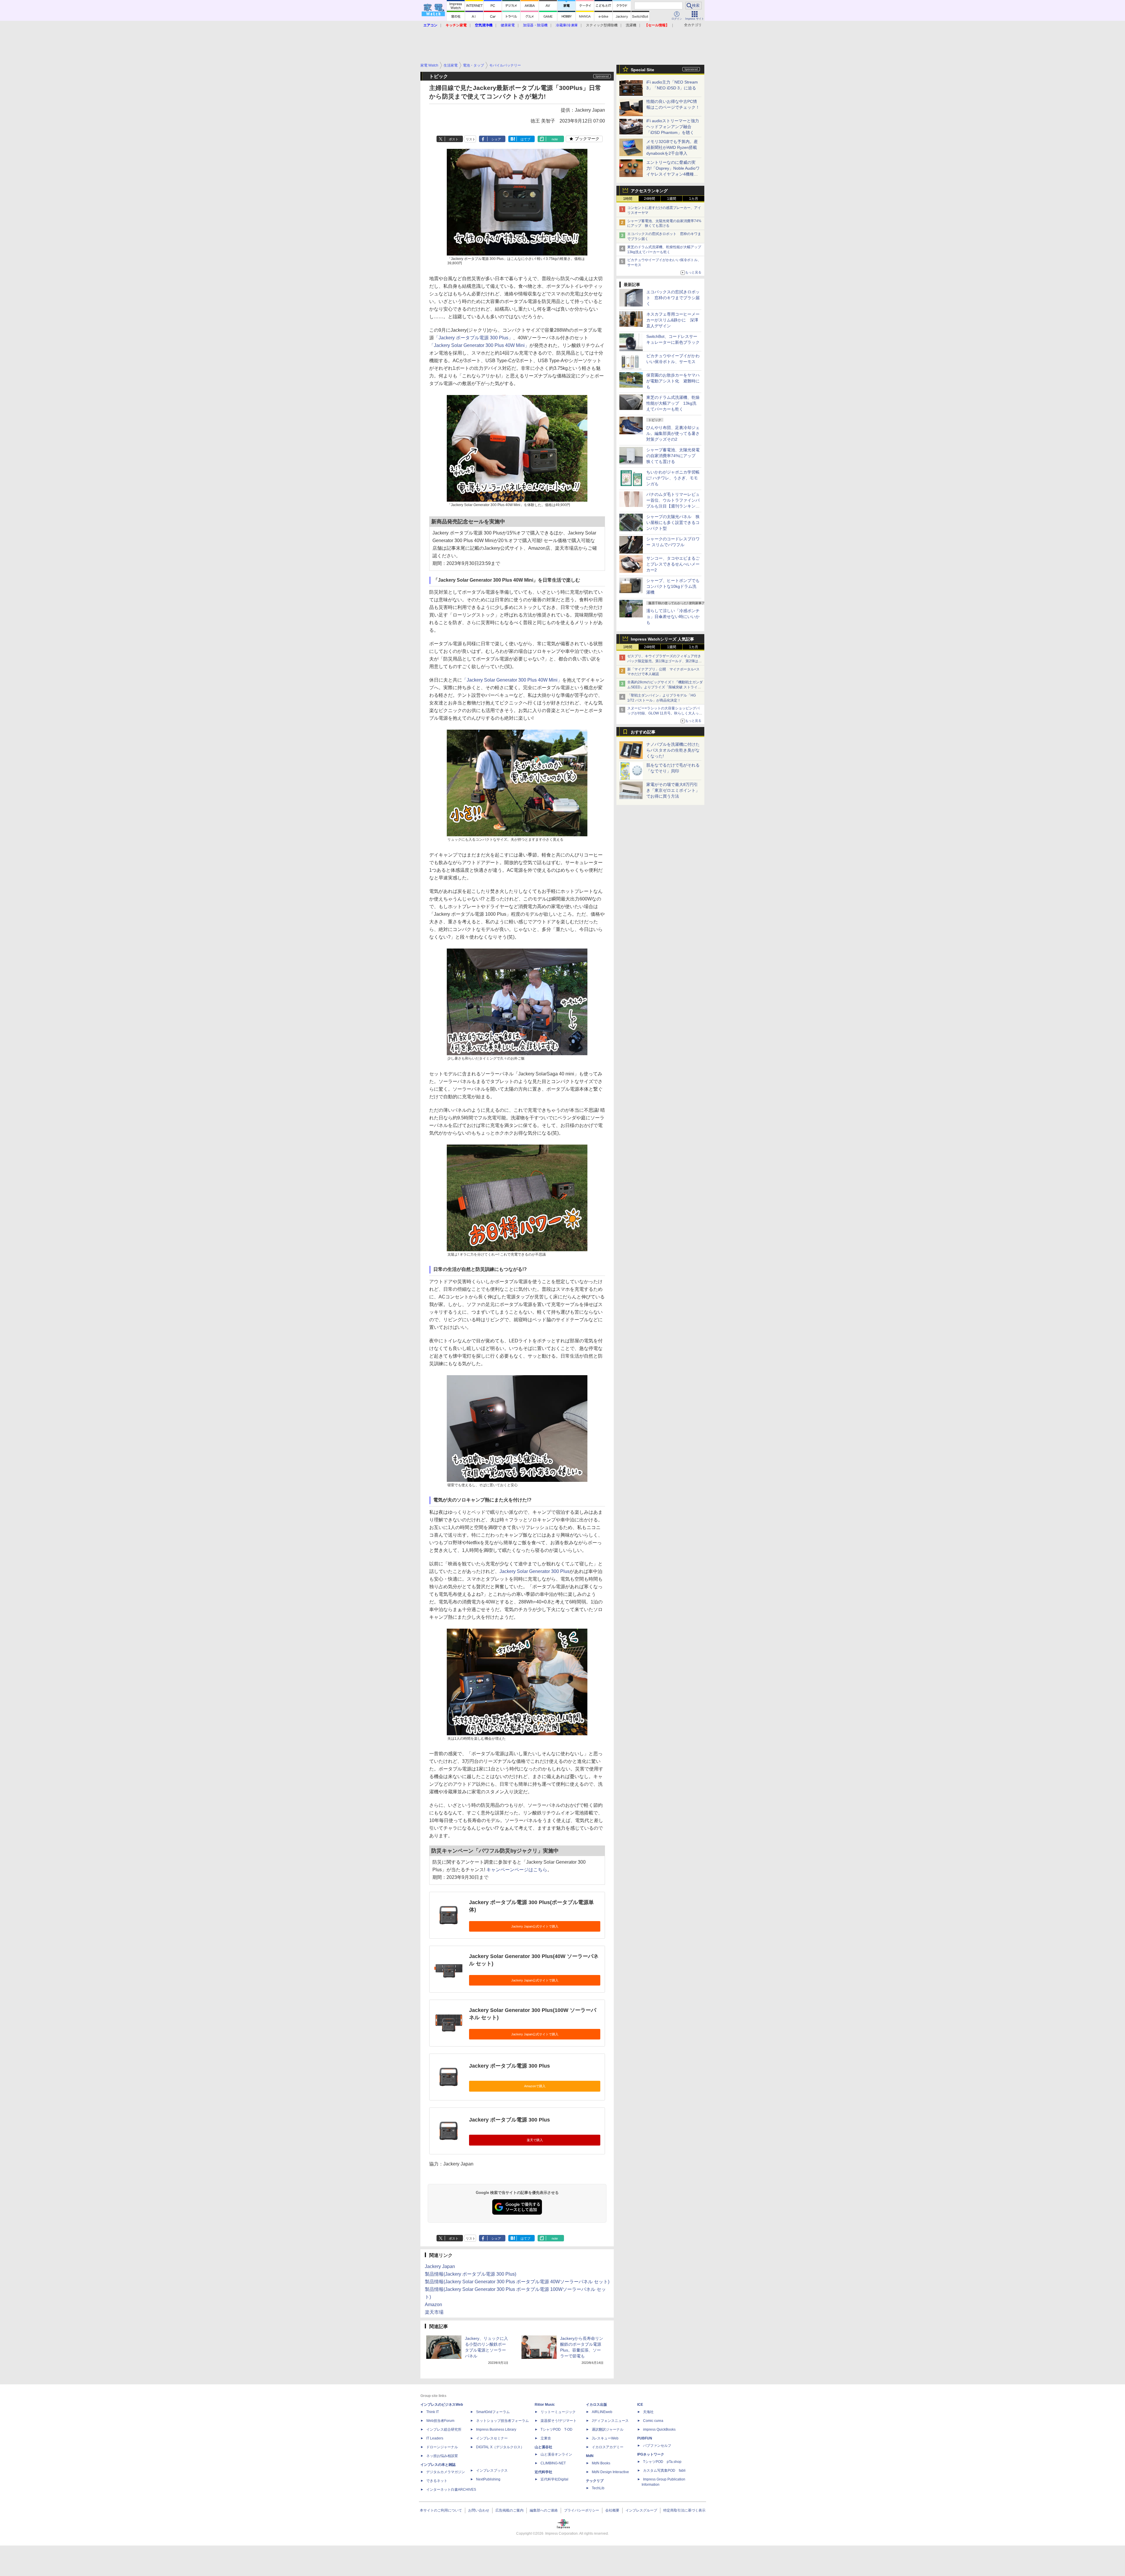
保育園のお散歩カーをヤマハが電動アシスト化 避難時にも (673, 381)
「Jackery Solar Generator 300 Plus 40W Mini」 (479, 345)
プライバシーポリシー (582, 2510)
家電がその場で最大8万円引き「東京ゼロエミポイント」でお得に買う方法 (673, 790)
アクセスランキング (649, 191)
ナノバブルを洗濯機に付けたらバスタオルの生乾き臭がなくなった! (673, 750)
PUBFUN (645, 2438)
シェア (496, 139)
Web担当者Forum (440, 2421)
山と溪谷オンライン (556, 2454)
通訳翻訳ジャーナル (608, 2429)
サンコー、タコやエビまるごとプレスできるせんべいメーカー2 (673, 564)
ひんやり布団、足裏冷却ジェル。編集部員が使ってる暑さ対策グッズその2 (673, 433)
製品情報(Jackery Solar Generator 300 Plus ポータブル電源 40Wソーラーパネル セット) (517, 2282)
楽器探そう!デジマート (559, 2421)
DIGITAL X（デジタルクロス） (500, 2447)
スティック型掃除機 (602, 25)
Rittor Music (545, 2405)
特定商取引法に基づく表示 (684, 2510)
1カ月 (694, 199)
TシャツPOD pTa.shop (662, 2462)
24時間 (650, 199)
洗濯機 (631, 25)
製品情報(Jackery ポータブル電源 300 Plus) (471, 2274)
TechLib (598, 2488)
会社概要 (612, 2510)
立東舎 (546, 2438)
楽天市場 (434, 2312)
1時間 (628, 199)
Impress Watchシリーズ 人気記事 (662, 639)
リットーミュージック (558, 2412)
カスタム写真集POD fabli (664, 2471)
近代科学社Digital (554, 2479)
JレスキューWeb (605, 2438)
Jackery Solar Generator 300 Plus (535, 1571)
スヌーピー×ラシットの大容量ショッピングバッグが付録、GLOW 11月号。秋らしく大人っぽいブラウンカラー (665, 713)
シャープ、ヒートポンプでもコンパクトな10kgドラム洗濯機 (673, 586)
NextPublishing (488, 2479)
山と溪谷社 (543, 2447)
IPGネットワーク (651, 2454)
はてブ (525, 139)
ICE (640, 2405)
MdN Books (601, 2463)
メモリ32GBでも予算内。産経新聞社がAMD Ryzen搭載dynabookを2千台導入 (672, 147)
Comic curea (653, 2421)
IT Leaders (435, 2438)
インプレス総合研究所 (444, 2429)
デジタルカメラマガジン (446, 2472)
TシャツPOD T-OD (556, 2429)
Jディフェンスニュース (610, 2421)
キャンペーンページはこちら (517, 1870)
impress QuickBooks (659, 2429)
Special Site (642, 70)
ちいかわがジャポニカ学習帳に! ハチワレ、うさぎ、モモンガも (673, 478)
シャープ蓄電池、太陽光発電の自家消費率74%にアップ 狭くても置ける (673, 456)
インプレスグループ (641, 2510)
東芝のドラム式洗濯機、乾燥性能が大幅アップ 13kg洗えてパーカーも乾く (673, 403)
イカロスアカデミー (608, 2447)
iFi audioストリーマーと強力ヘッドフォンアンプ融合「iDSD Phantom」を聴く (673, 127)
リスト (471, 139)
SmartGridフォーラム (493, 2412)
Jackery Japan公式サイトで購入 (535, 1926)
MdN (590, 2456)
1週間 (672, 199)
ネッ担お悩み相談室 (442, 2456)
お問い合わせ (479, 2510)
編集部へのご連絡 (544, 2510)
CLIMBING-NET (553, 2463)
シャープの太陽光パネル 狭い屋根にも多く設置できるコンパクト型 (673, 522)
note (555, 139)
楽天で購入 (535, 2140)
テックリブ (595, 2481)
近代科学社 (543, 2472)
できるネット (437, 2481)
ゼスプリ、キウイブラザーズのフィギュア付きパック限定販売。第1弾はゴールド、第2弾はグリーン (664, 661)
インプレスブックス (492, 2471)
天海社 (648, 2412)
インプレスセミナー (492, 2438)
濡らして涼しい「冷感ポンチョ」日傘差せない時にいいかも (673, 617)
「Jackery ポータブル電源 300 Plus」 (473, 338)
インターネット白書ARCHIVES (451, 2490)
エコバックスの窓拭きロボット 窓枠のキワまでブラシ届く (673, 298)
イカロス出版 (596, 2405)
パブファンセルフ (657, 2446)
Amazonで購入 (535, 2086)
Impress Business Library (496, 2429)
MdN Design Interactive (610, 2472)
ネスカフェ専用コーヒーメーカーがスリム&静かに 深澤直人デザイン (673, 320)
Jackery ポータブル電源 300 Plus (509, 2066)
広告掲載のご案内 (509, 2510)
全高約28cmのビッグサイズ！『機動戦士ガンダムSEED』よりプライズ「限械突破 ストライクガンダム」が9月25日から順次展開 (665, 687)
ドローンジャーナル (442, 2447)
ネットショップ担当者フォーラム (502, 2421)
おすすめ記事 (643, 732)
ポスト (454, 139)
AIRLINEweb (602, 2412)
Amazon (433, 2305)
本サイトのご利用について (441, 2510)
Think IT (433, 2412)
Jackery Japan (440, 2266)
